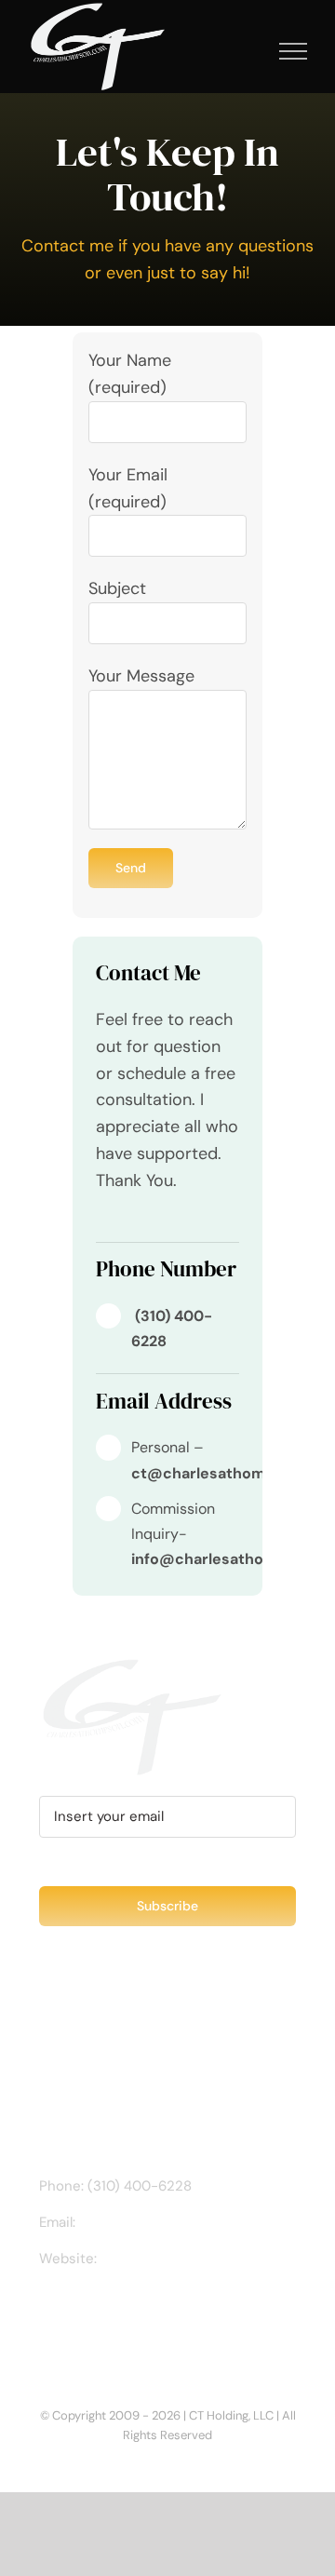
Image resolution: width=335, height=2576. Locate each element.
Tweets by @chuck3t (120, 2030)
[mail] (221, 1221)
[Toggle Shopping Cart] (230, 51)
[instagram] (131, 1221)
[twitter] (161, 1221)
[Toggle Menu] (294, 51)
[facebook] (101, 1221)
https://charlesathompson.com (140, 2281)
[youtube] (191, 1221)
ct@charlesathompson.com (170, 2222)
